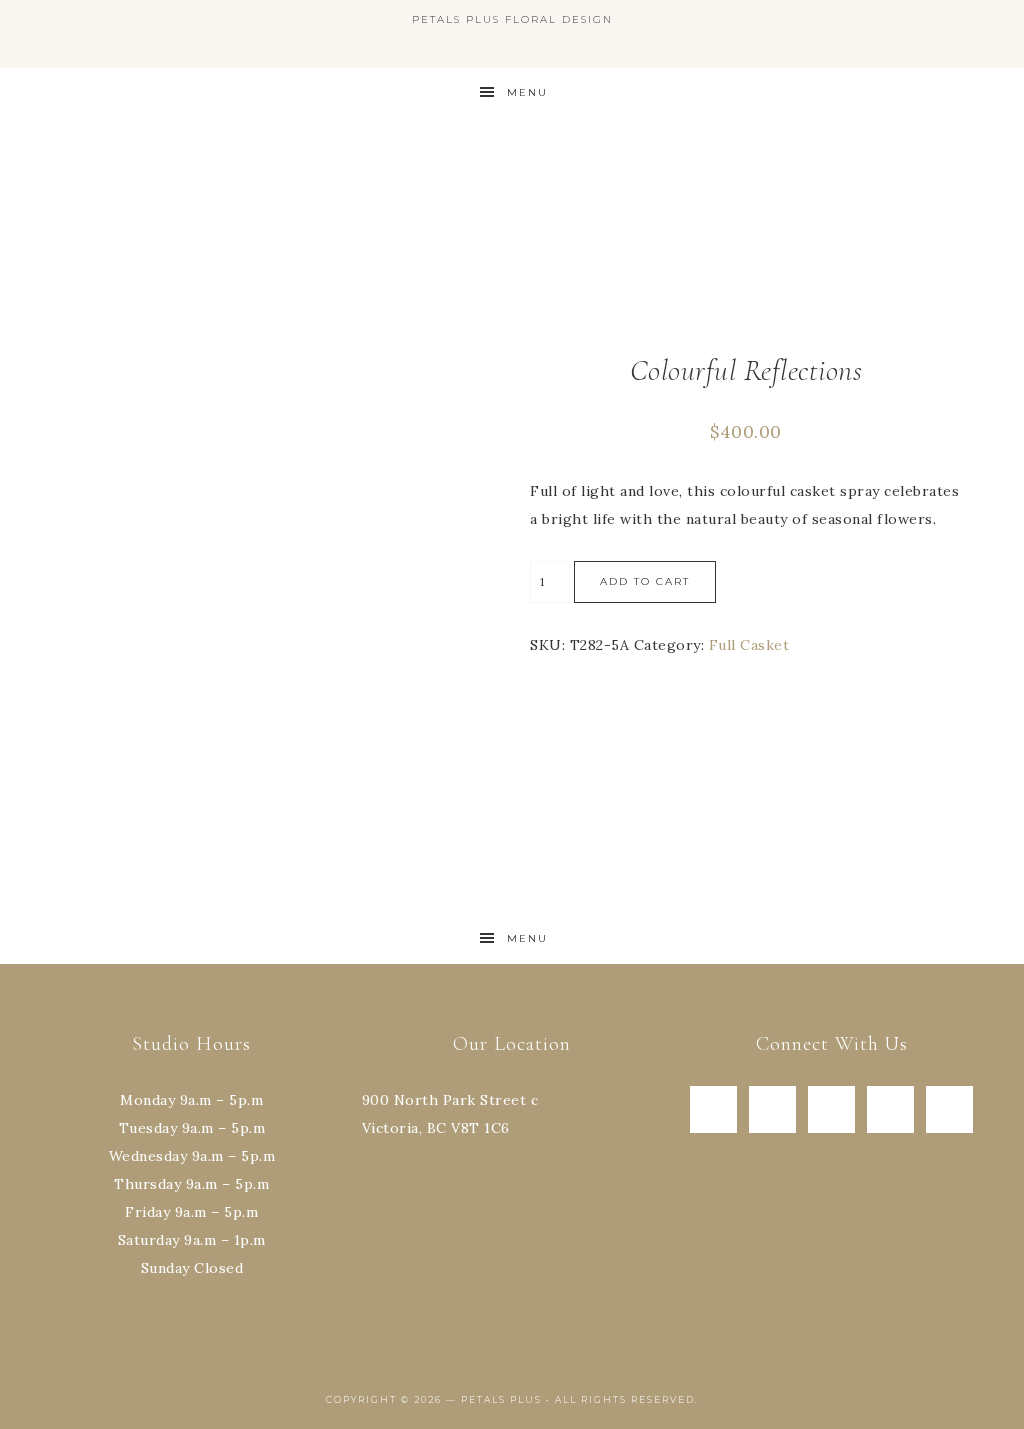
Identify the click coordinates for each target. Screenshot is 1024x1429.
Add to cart (645, 581)
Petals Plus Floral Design (512, 205)
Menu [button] (527, 92)
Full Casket (749, 645)
